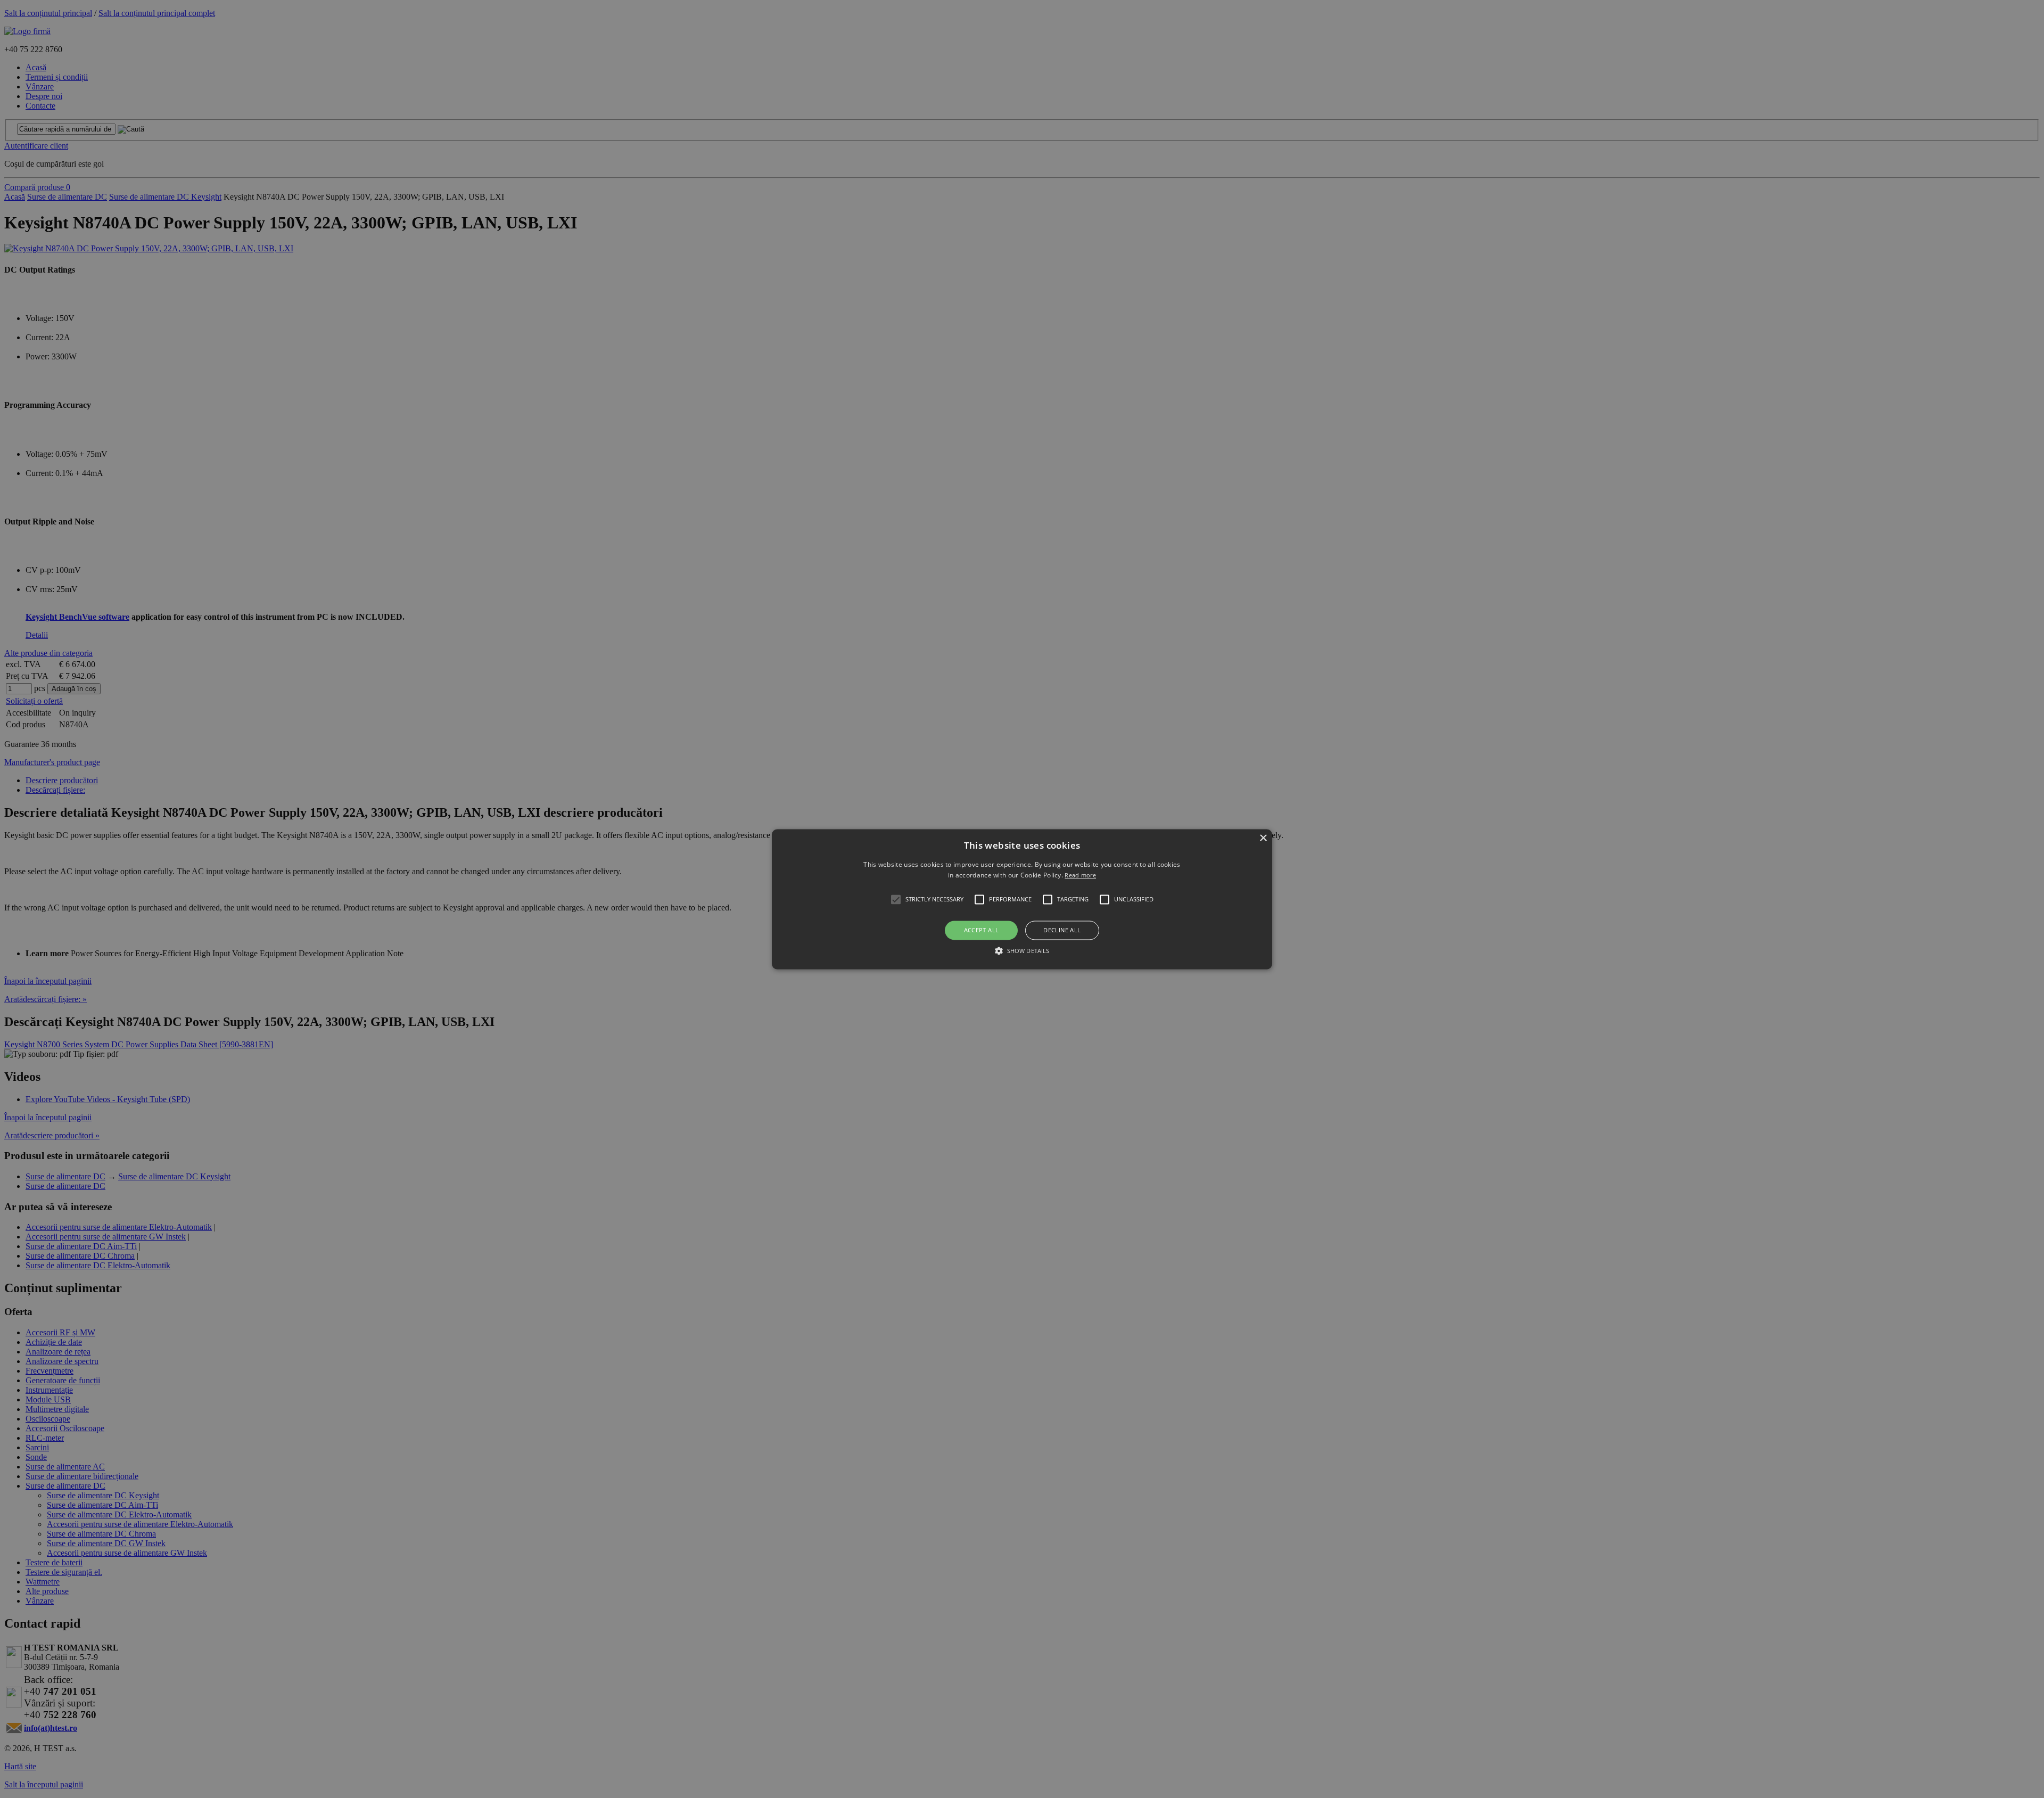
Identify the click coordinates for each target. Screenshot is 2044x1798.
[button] (1022, 899)
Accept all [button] (982, 930)
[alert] (1022, 899)
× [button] (1263, 838)
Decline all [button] (1062, 930)
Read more (1080, 875)
